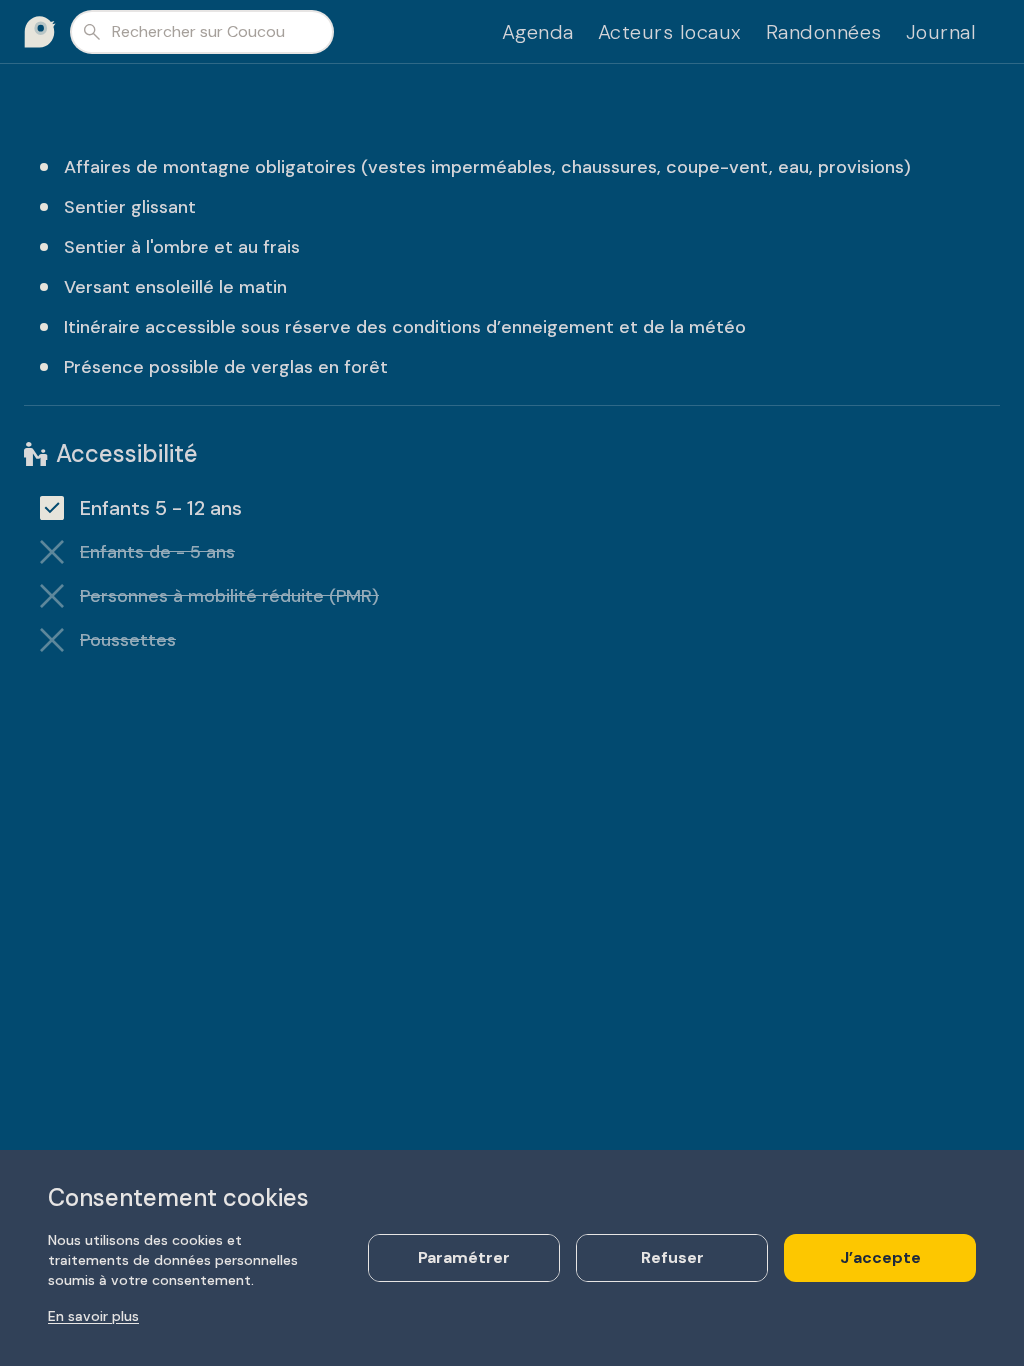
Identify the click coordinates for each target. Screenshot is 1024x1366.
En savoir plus (93, 1316)
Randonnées (824, 32)
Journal (941, 32)
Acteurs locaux (670, 32)
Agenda (538, 32)
